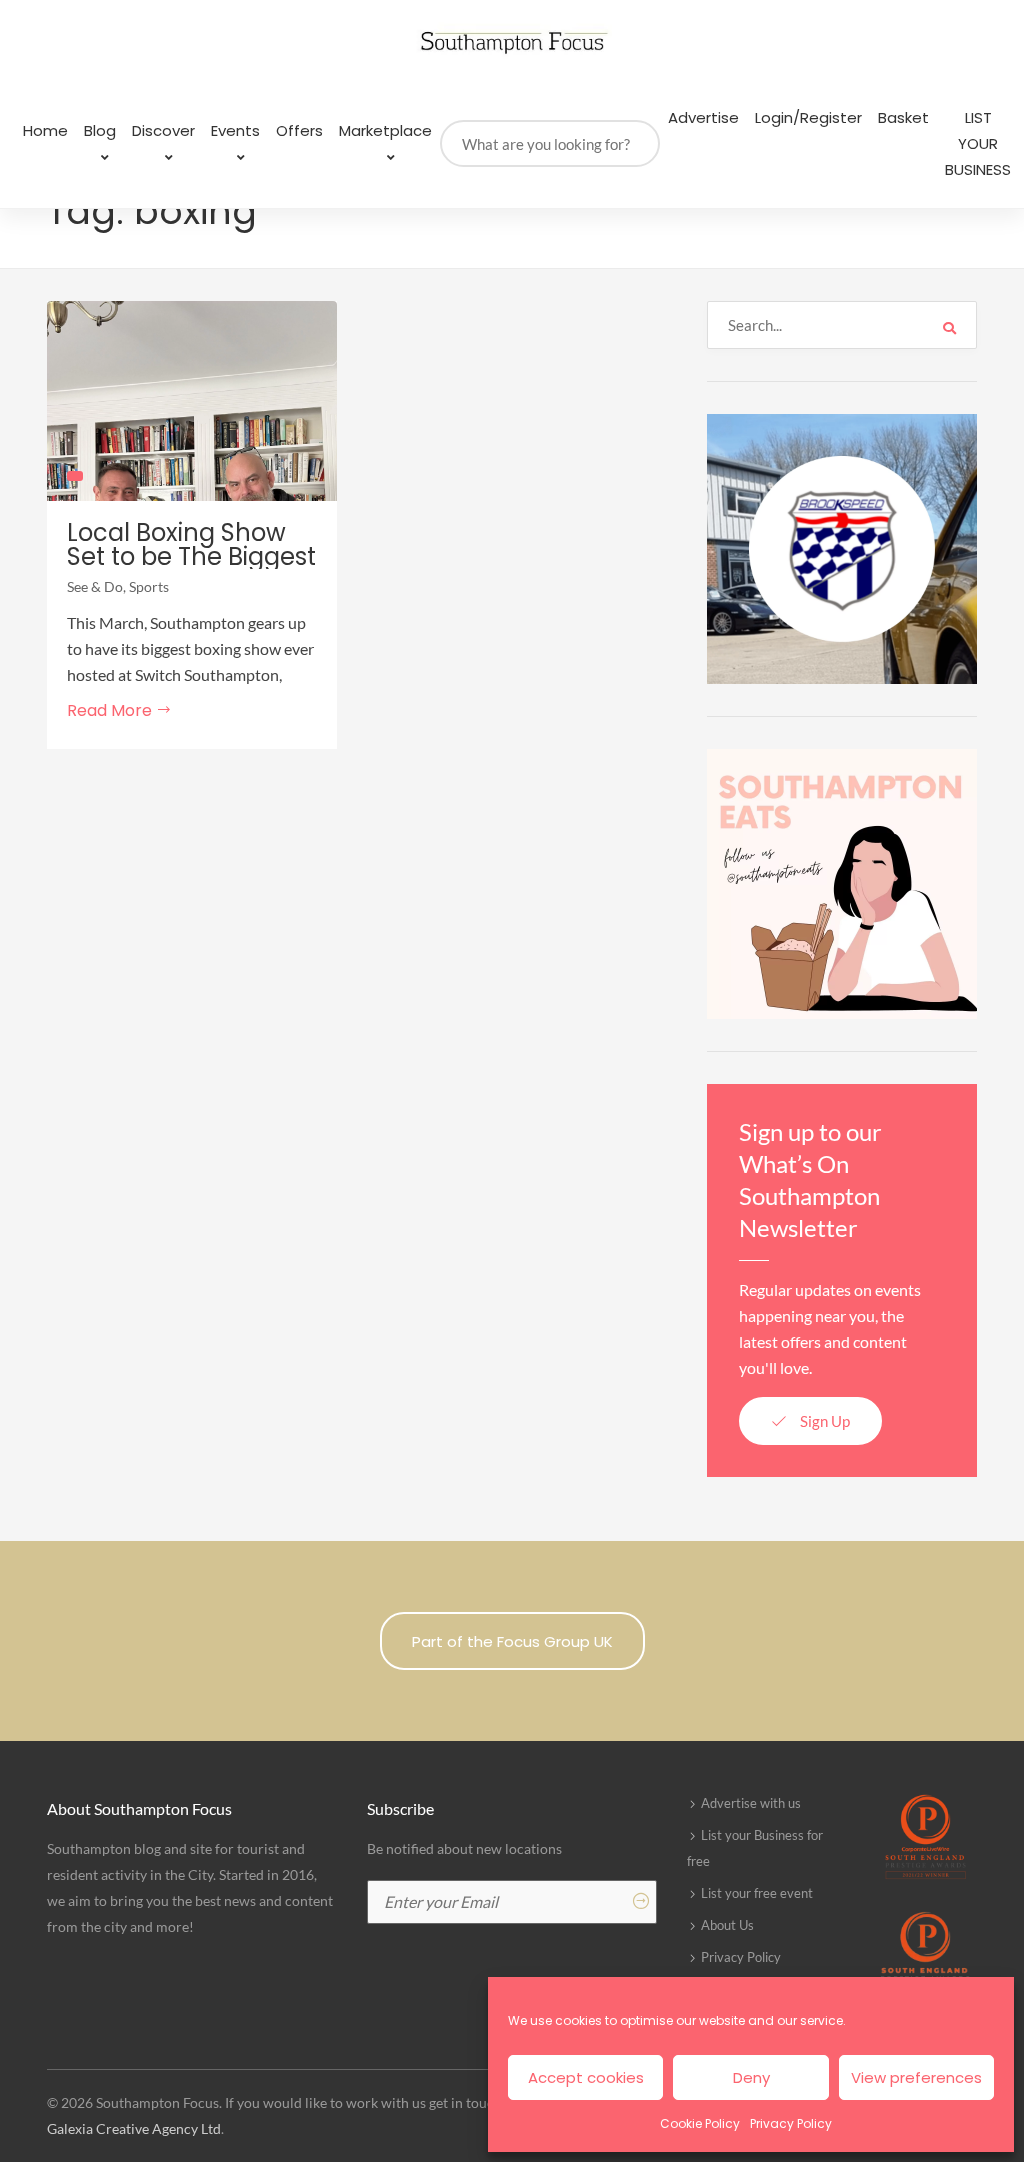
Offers (299, 130)
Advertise (703, 117)
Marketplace (385, 130)
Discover (163, 130)
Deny (751, 2077)
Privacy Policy (791, 2123)
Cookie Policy (700, 2123)
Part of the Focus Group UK (512, 1641)
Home (45, 130)
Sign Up (823, 1421)
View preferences (916, 2077)
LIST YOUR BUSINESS (978, 143)
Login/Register (808, 117)
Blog (100, 130)
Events (235, 130)
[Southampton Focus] (512, 42)
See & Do (95, 586)
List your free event (757, 1893)
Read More (111, 710)
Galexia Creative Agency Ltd (134, 2128)
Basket (903, 117)
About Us (727, 1925)
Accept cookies (586, 2077)
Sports (149, 586)
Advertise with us (751, 1803)
